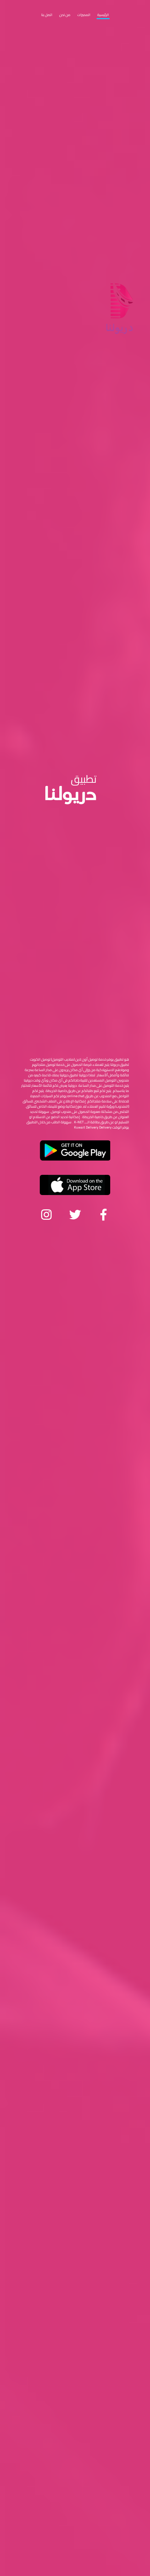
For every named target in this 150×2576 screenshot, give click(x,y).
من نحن (65, 15)
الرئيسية (103, 15)
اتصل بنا (47, 15)
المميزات (84, 15)
